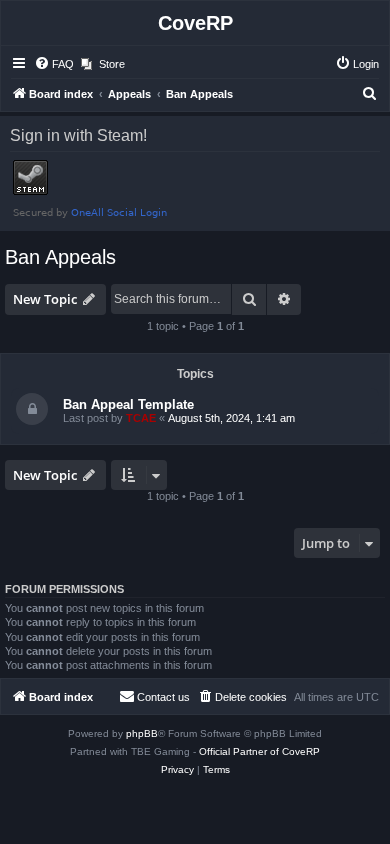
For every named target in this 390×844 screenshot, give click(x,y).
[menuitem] (54, 64)
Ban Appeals (60, 257)
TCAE (141, 418)
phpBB (142, 733)
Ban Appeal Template (128, 404)
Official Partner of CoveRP (259, 751)
